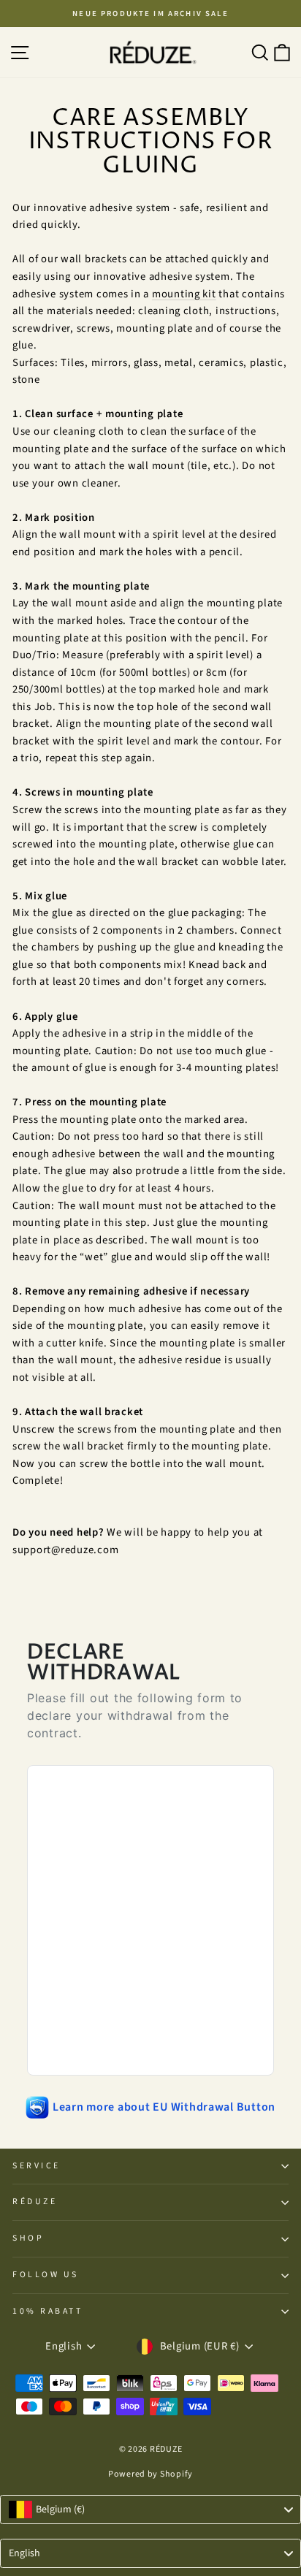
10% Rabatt (47, 2311)
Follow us (46, 2275)
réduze (35, 2202)
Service (37, 2166)
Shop (28, 2238)
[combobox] (150, 2510)
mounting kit (184, 294)
